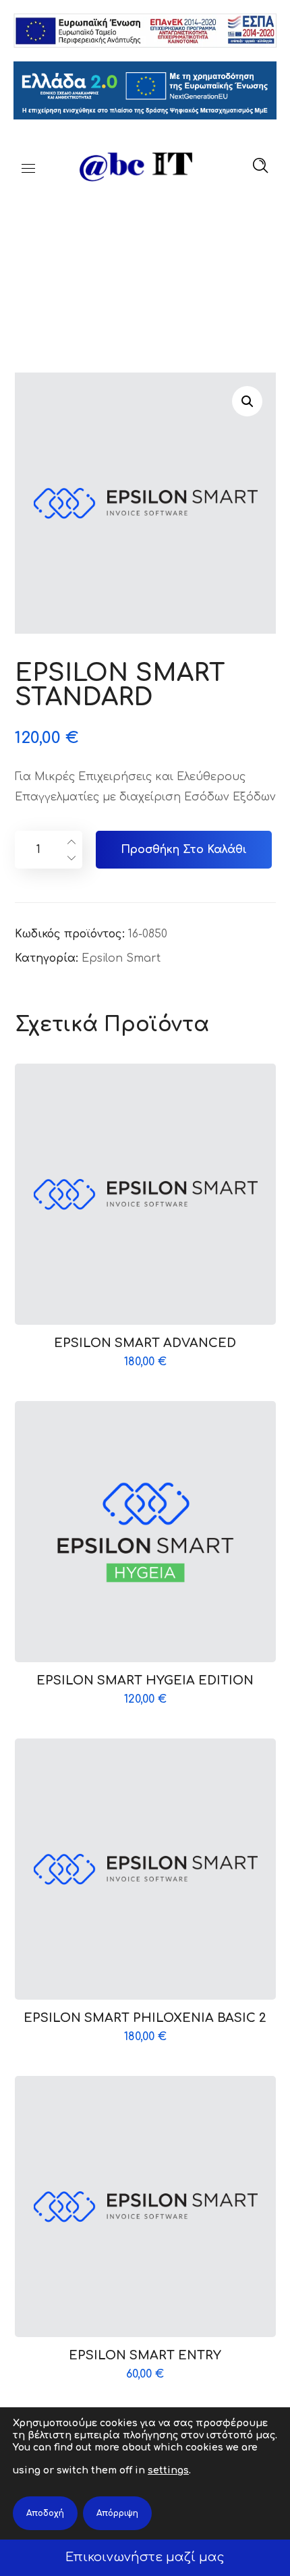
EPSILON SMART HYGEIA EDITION (145, 1680)
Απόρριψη (117, 2513)
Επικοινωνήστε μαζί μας (145, 2557)
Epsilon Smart (121, 958)
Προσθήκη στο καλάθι (184, 850)
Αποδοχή (45, 2513)
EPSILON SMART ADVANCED (145, 1343)
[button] (247, 401)
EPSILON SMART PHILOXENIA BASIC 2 (145, 2018)
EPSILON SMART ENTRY (145, 2355)
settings (168, 2470)
